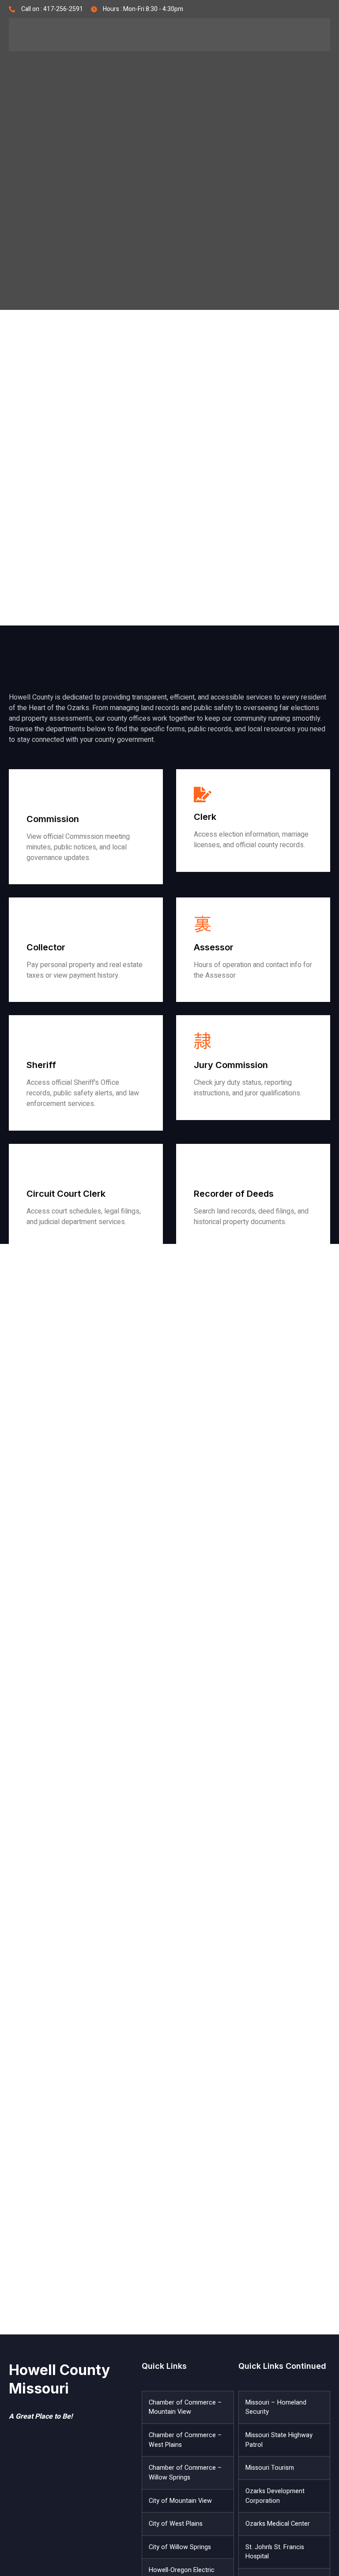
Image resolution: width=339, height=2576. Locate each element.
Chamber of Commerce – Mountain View (185, 2407)
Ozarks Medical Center (278, 2524)
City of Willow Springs (180, 2547)
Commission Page (54, 875)
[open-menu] (316, 35)
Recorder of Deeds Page (232, 1240)
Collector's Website (57, 994)
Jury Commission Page (230, 1111)
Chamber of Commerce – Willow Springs (185, 2473)
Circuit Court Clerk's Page (68, 1240)
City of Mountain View (180, 2501)
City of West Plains (176, 2524)
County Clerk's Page (226, 863)
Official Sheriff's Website (66, 1122)
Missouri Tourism (270, 2468)
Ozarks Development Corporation (275, 2496)
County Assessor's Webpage (239, 994)
